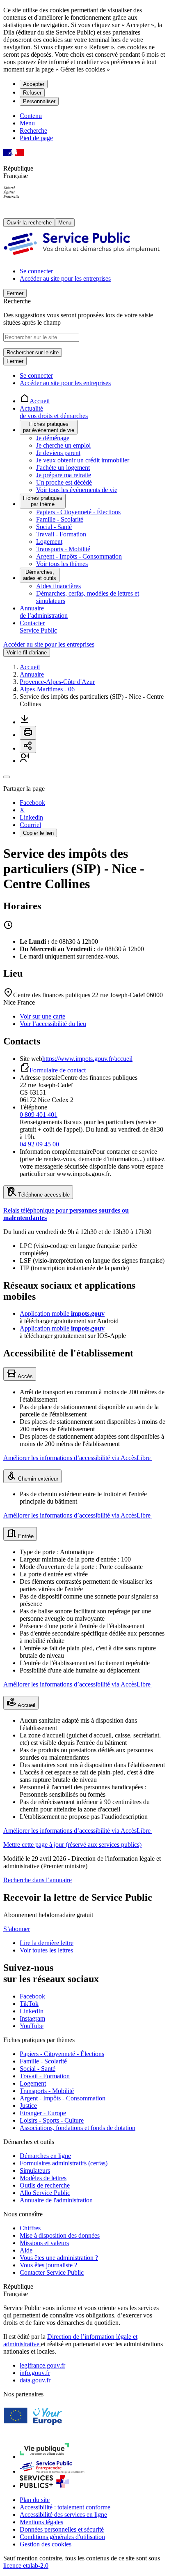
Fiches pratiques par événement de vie (49, 427)
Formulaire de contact (58, 1070)
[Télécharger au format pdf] (25, 722)
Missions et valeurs (44, 2243)
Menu (27, 123)
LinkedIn (32, 2011)
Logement (49, 542)
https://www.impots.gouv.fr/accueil (87, 1059)
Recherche (33, 131)
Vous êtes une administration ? (59, 2258)
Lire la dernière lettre (47, 1943)
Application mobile (62, 1313)
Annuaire (32, 674)
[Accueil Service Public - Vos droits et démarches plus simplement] (84, 257)
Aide (26, 2250)
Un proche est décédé (64, 482)
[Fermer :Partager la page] (7, 777)
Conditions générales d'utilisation (62, 2537)
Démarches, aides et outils (40, 575)
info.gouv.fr (35, 2373)
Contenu (31, 116)
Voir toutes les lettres (46, 1950)
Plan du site (35, 2500)
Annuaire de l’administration (44, 612)
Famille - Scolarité (60, 519)
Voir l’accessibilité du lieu (53, 1024)
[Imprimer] (28, 733)
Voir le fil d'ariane (27, 653)
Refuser (32, 93)
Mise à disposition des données (60, 2235)
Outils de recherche (45, 2185)
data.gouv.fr (35, 2380)
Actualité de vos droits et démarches (54, 412)
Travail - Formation (61, 534)
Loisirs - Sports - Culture (52, 2120)
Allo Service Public (45, 2193)
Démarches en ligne (45, 2156)
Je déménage (53, 438)
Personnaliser (39, 101)
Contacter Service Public (38, 627)
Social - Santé (54, 527)
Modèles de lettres (43, 2178)
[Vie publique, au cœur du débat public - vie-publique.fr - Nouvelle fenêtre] (44, 2457)
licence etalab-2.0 (26, 2566)
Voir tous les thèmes (62, 564)
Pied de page (36, 138)
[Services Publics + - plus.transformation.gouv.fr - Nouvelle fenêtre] (44, 2486)
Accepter (34, 84)
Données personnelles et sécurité (62, 2529)
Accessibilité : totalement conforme (65, 2507)
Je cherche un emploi (63, 445)
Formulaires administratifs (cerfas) (64, 2163)
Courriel (30, 825)
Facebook (32, 1996)
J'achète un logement (63, 468)
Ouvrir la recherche (29, 223)
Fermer (15, 293)
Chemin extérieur (37, 1479)
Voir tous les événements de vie (77, 490)
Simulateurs (35, 2171)
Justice (28, 2106)
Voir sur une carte (42, 1016)
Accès (25, 1376)
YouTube (32, 2026)
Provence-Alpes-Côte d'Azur (57, 682)
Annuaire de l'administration (56, 2200)
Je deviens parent (58, 453)
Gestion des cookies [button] (46, 2544)
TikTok (29, 2004)
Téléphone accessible (43, 1195)
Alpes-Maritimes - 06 (47, 689)
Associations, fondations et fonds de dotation (78, 2128)
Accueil (30, 667)
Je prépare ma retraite (64, 475)
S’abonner (17, 1929)
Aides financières (58, 586)
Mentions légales (41, 2522)
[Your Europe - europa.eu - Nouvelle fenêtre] (36, 2431)
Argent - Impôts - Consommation (79, 556)
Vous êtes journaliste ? (48, 2265)
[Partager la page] (28, 746)
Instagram (32, 2018)
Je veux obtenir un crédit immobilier (83, 460)
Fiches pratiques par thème (43, 501)
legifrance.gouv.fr (42, 2365)
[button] (25, 761)
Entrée (25, 1536)
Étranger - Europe (43, 2113)
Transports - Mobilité (63, 549)
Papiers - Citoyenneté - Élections (78, 512)
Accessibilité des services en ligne (63, 2515)
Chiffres (30, 2228)
